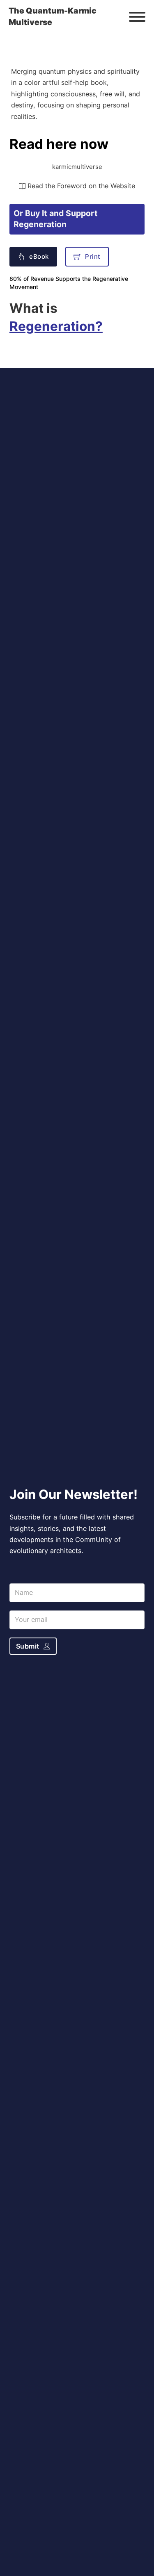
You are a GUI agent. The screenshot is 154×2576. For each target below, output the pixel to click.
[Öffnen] (137, 17)
